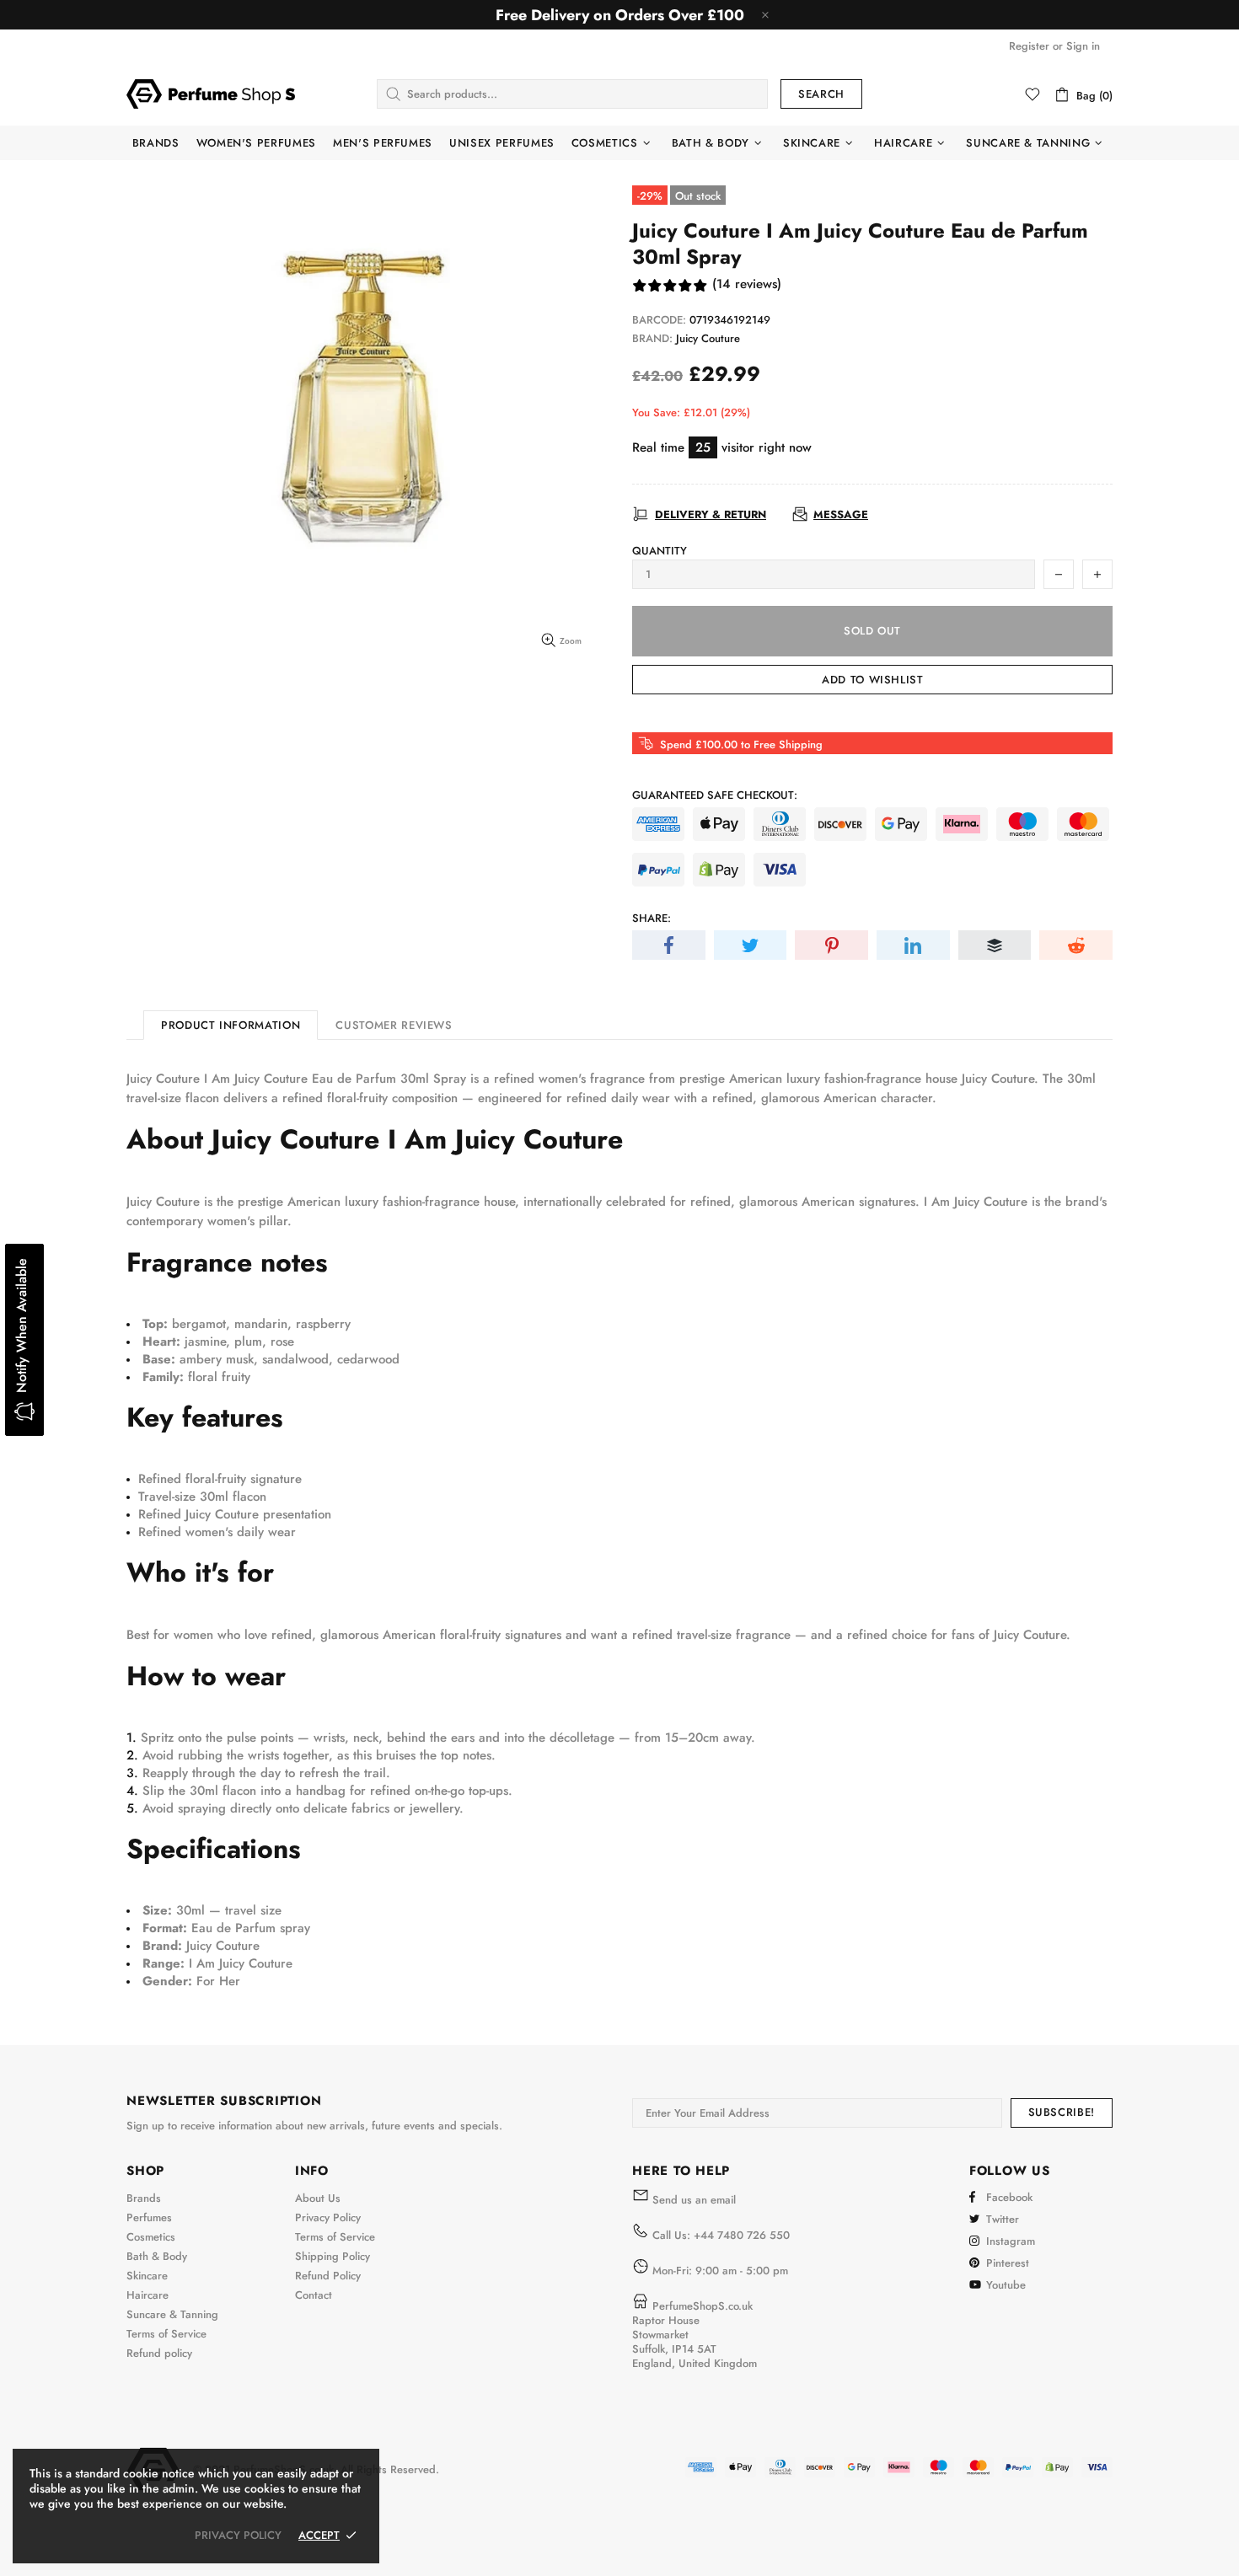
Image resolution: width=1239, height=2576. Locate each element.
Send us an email (694, 2200)
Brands (144, 2198)
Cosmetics (151, 2237)
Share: (652, 918)
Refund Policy (328, 2276)
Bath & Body (157, 2256)
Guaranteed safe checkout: (715, 795)
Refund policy (159, 2353)
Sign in (1083, 46)
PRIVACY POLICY (238, 2535)
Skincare (147, 2276)
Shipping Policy (333, 2256)
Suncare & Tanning (172, 2314)
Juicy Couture (708, 338)
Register (1029, 46)
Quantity (660, 551)
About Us (318, 2198)
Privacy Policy (328, 2217)
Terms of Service (166, 2334)
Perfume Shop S (211, 94)
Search (821, 94)
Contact (314, 2295)
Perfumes (149, 2217)
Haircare (147, 2295)
